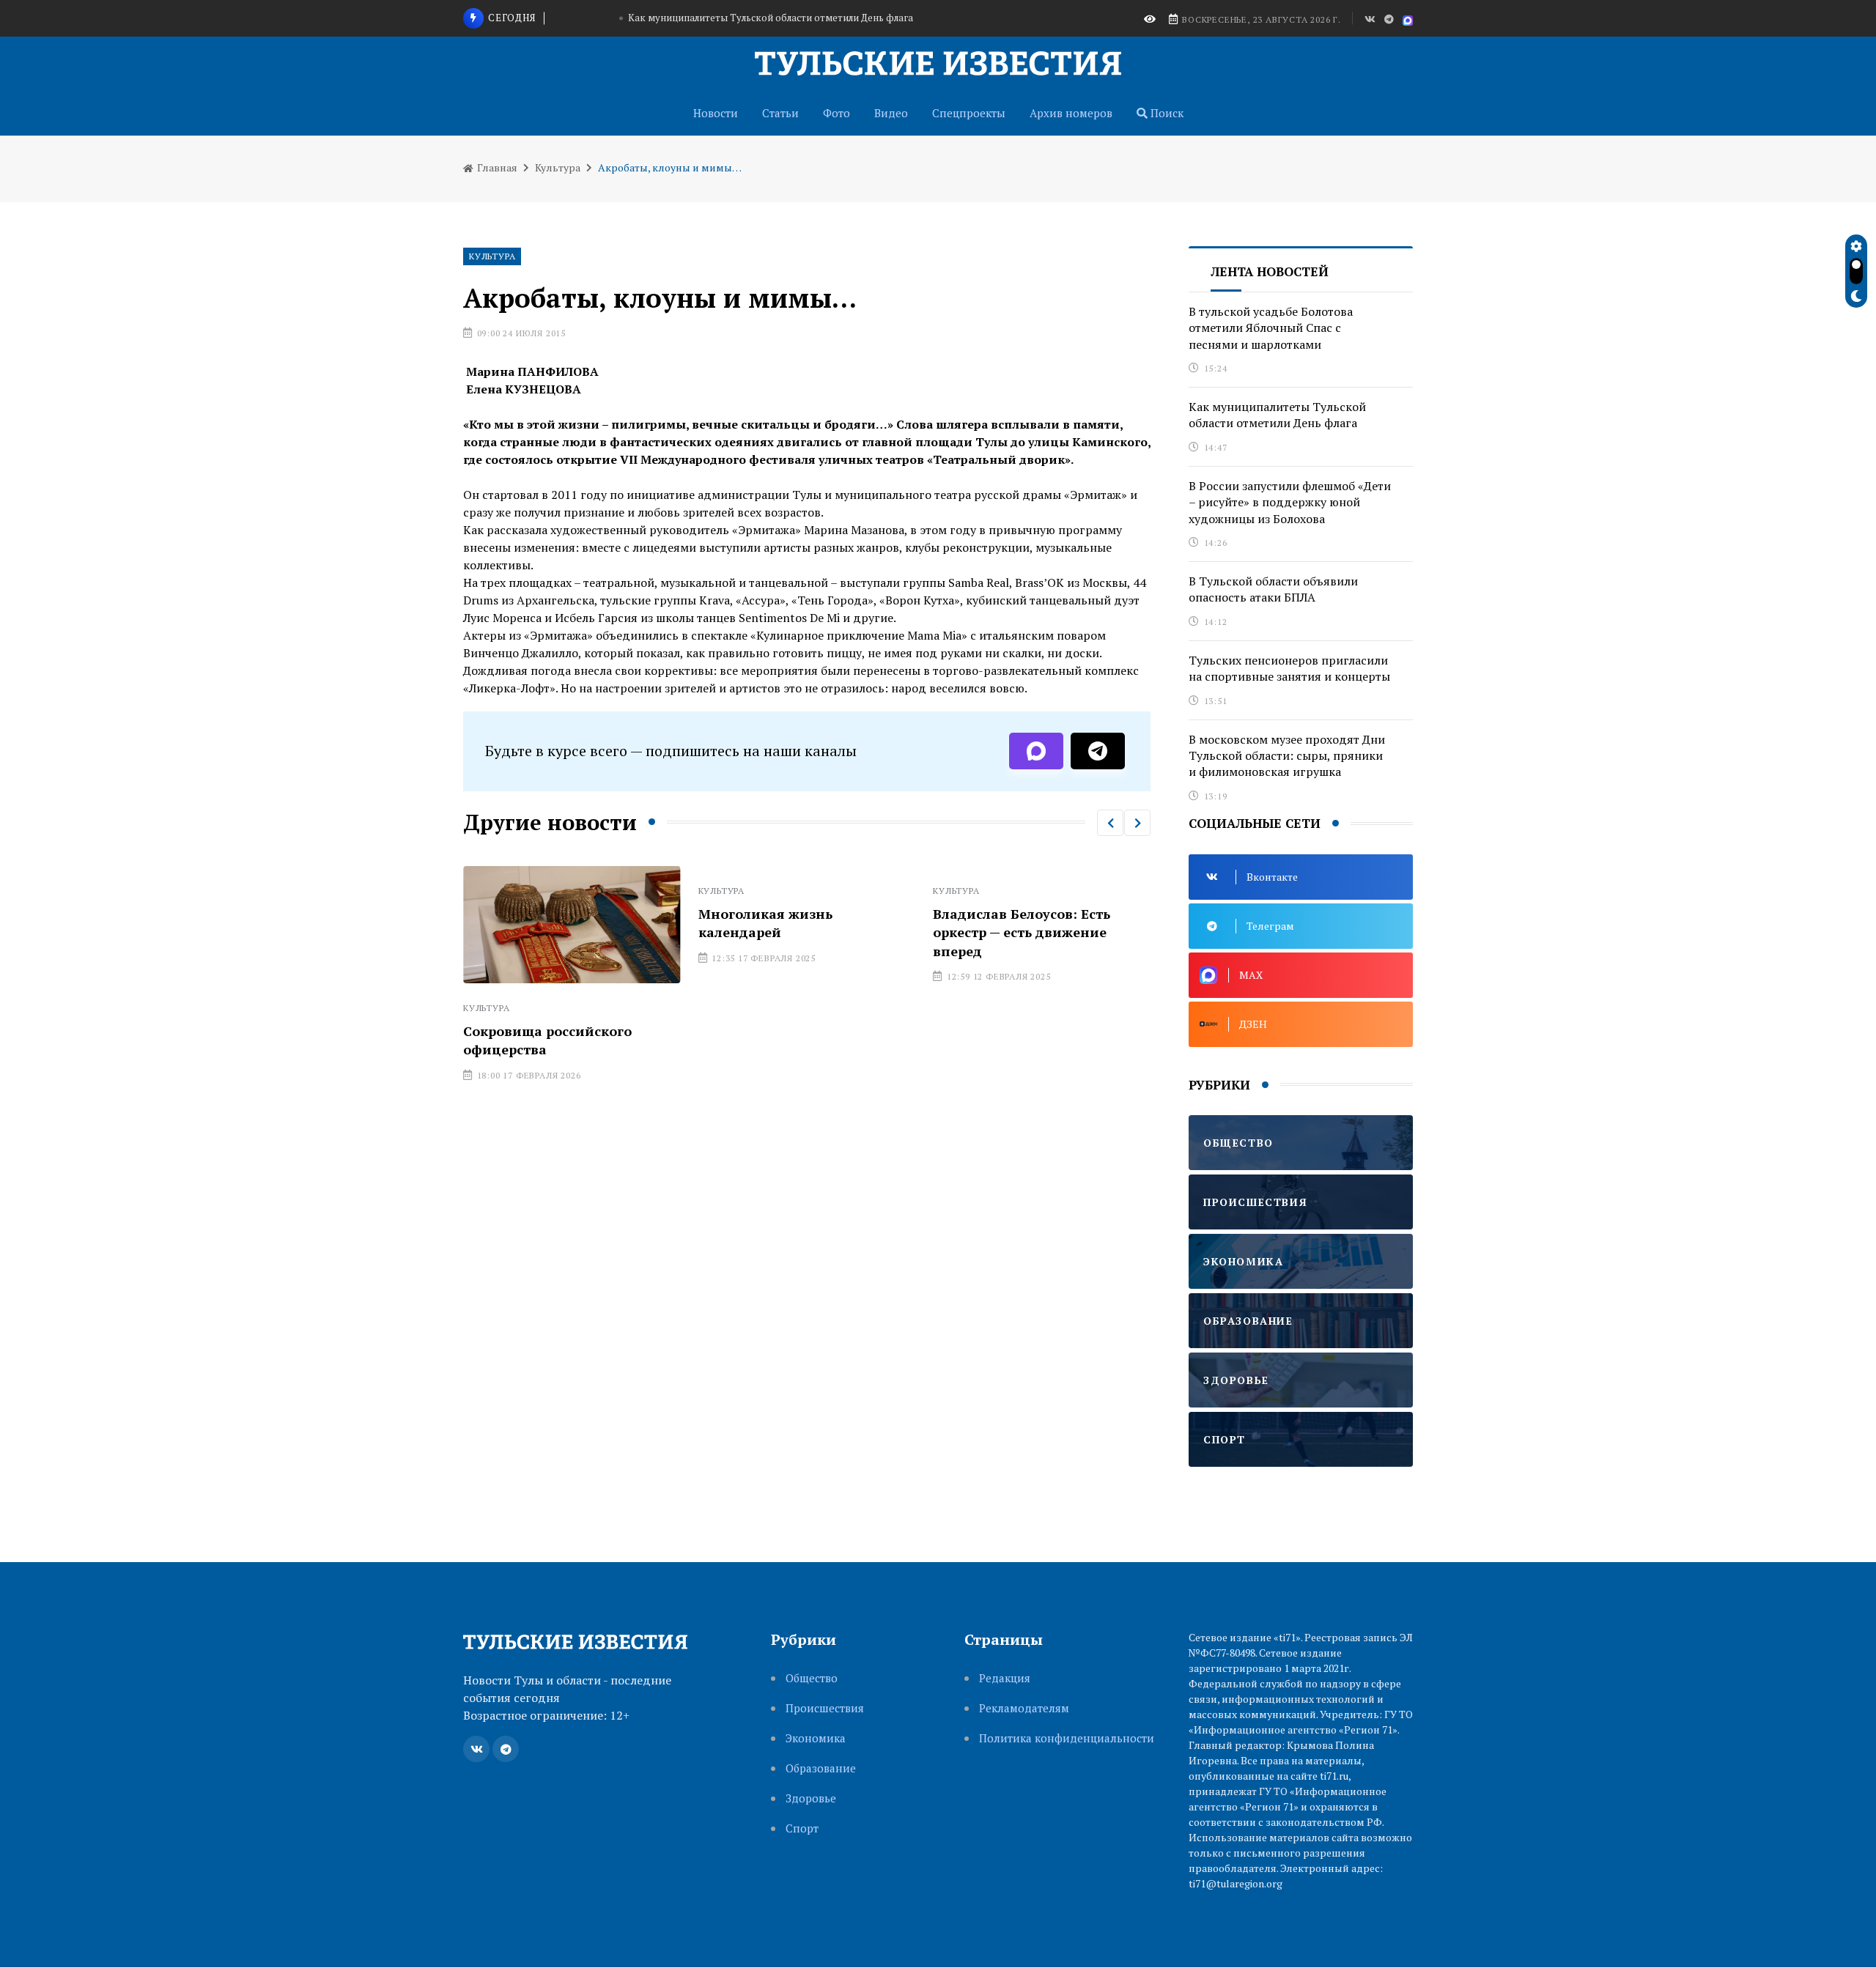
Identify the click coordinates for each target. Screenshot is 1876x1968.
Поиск (1166, 113)
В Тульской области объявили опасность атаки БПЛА (1273, 589)
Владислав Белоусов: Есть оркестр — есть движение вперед (1022, 932)
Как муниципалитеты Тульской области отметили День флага (771, 18)
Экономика (816, 1738)
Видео (891, 113)
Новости (716, 113)
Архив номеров (1071, 113)
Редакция (1005, 1678)
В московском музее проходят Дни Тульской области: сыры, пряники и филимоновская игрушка (1287, 756)
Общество (812, 1678)
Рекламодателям (1024, 1708)
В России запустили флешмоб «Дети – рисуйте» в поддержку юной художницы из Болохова (1290, 502)
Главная (496, 167)
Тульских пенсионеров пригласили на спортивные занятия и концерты (1289, 668)
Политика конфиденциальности (1067, 1738)
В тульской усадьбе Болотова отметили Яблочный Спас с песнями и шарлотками (1271, 328)
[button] (1110, 823)
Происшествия (825, 1708)
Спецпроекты (969, 113)
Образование (821, 1768)
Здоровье (811, 1798)
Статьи (780, 113)
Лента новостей (1270, 271)
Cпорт (802, 1828)
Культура (558, 167)
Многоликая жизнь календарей (765, 923)
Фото (837, 113)
